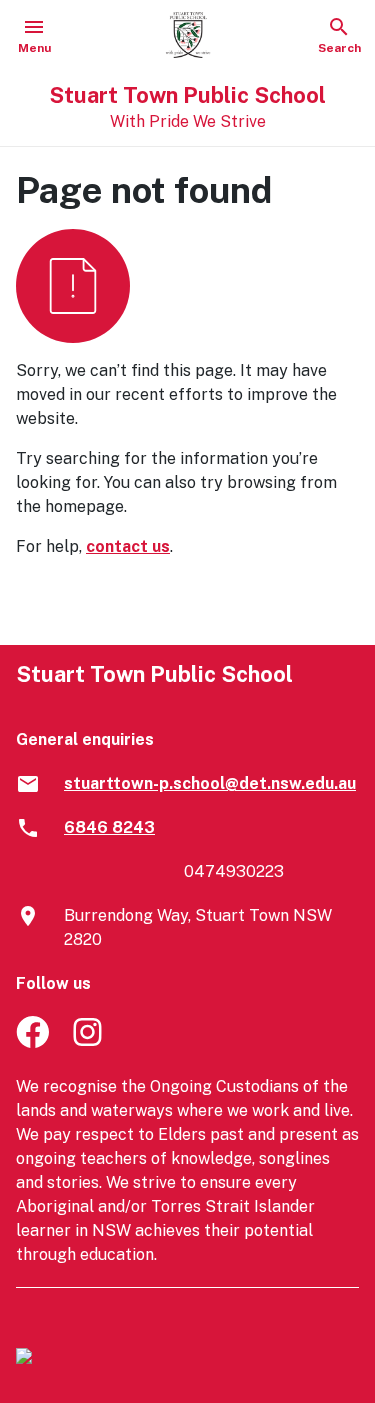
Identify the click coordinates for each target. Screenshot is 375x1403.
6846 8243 (109, 827)
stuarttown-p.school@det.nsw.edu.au (210, 783)
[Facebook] (32, 1042)
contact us (128, 546)
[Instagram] (89, 1042)
